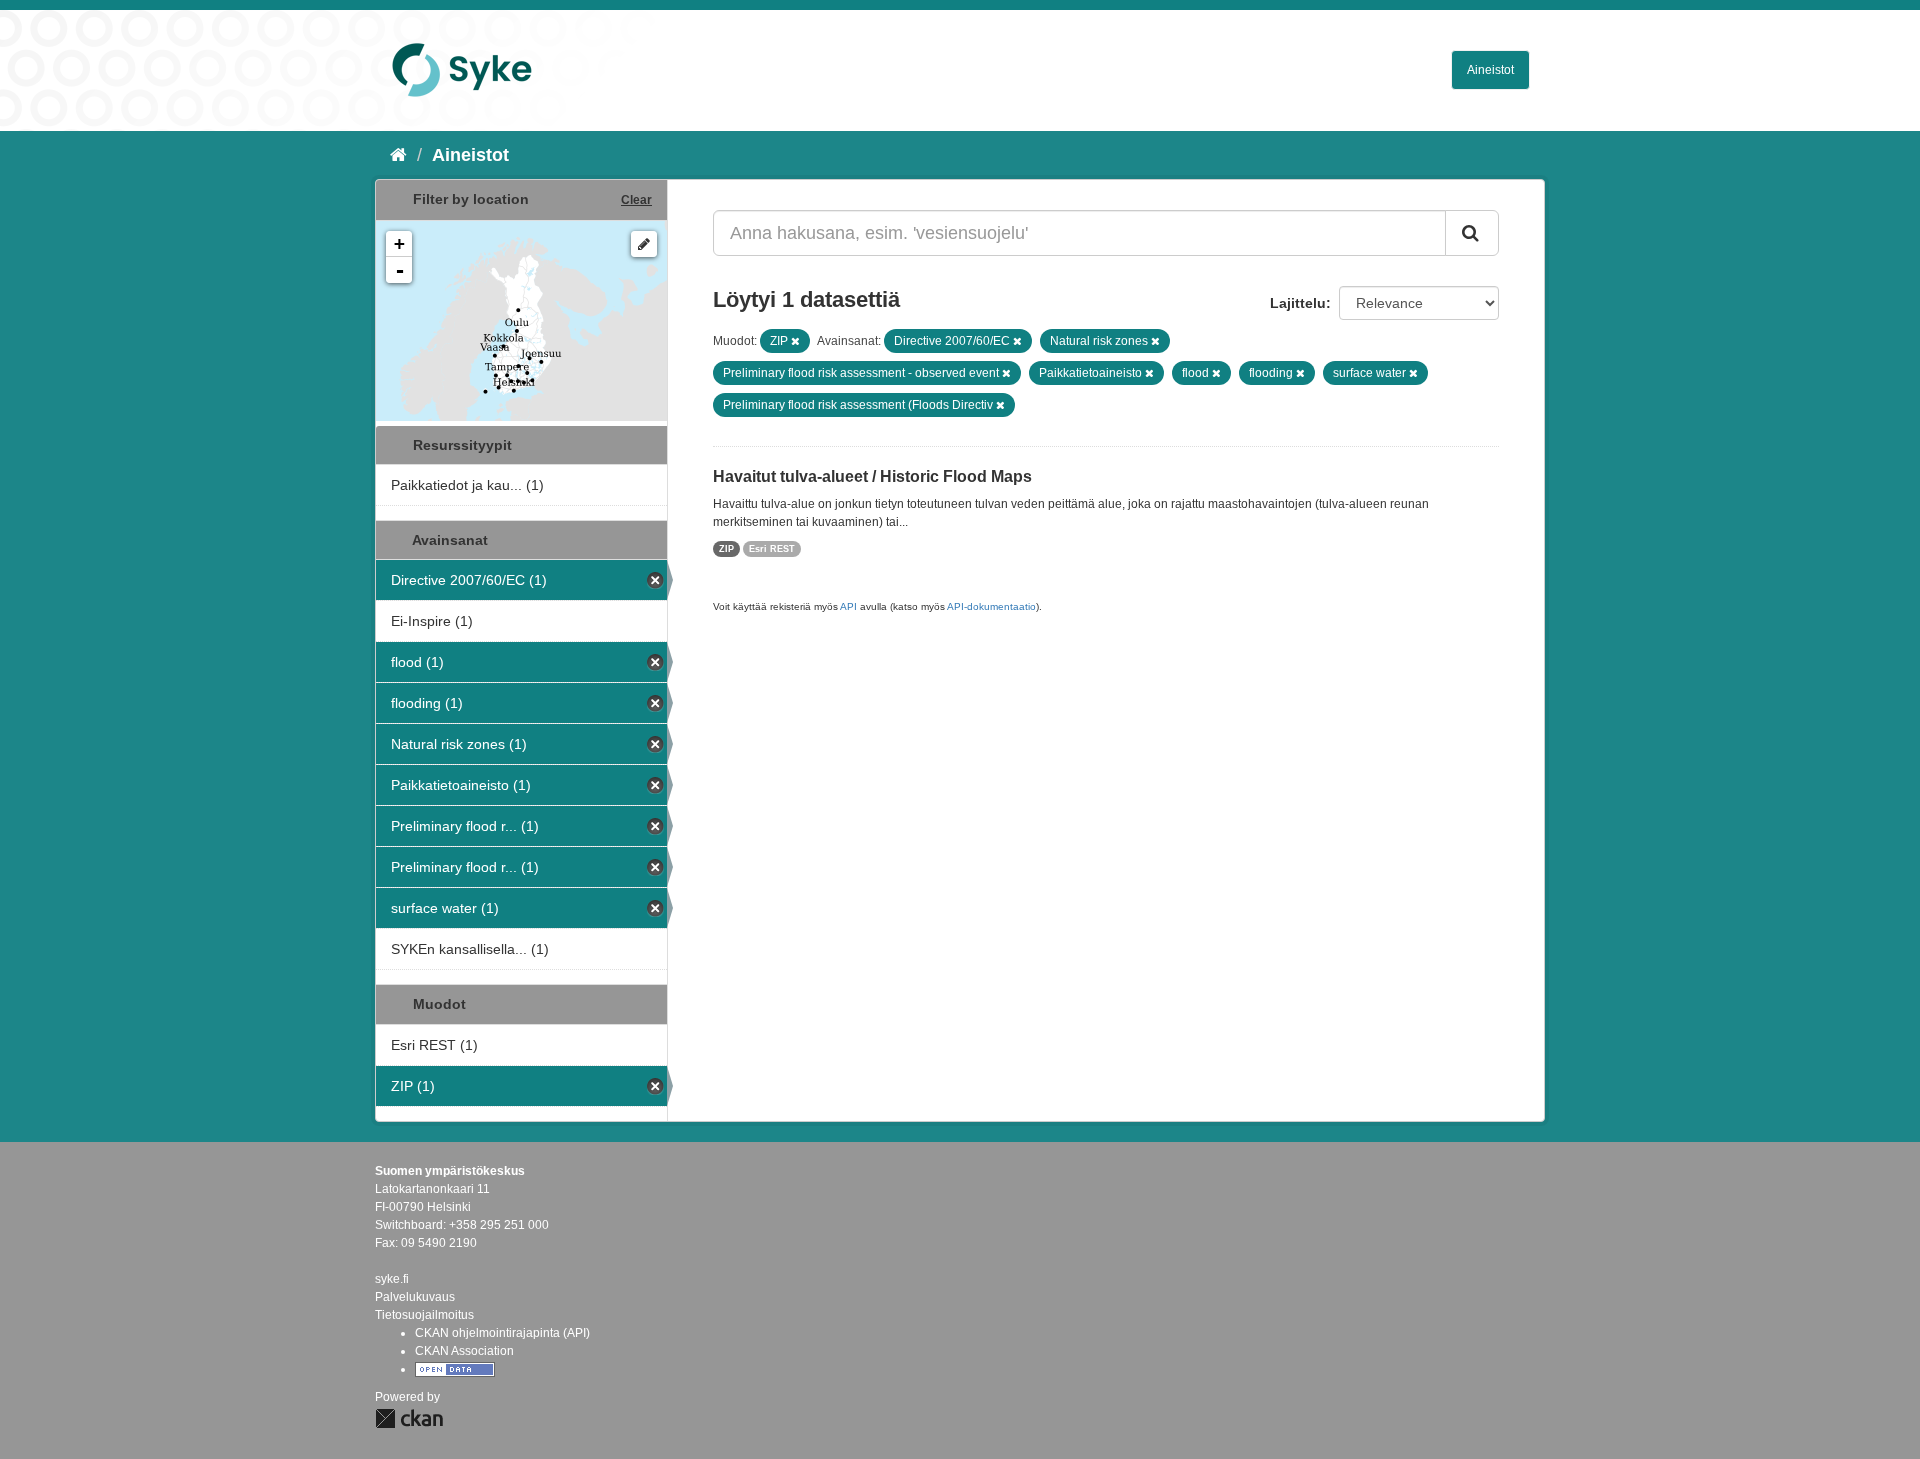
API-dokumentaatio (991, 606)
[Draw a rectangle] (644, 244)
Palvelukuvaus (415, 1297)
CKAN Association (464, 1351)
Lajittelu (1298, 303)
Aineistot (1490, 70)
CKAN (409, 1418)
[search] (1472, 233)
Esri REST (772, 549)
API (848, 606)
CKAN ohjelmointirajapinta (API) (502, 1333)
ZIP (726, 549)
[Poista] (795, 341)
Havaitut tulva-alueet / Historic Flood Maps (872, 476)
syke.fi (392, 1279)
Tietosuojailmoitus (424, 1315)
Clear (636, 200)
